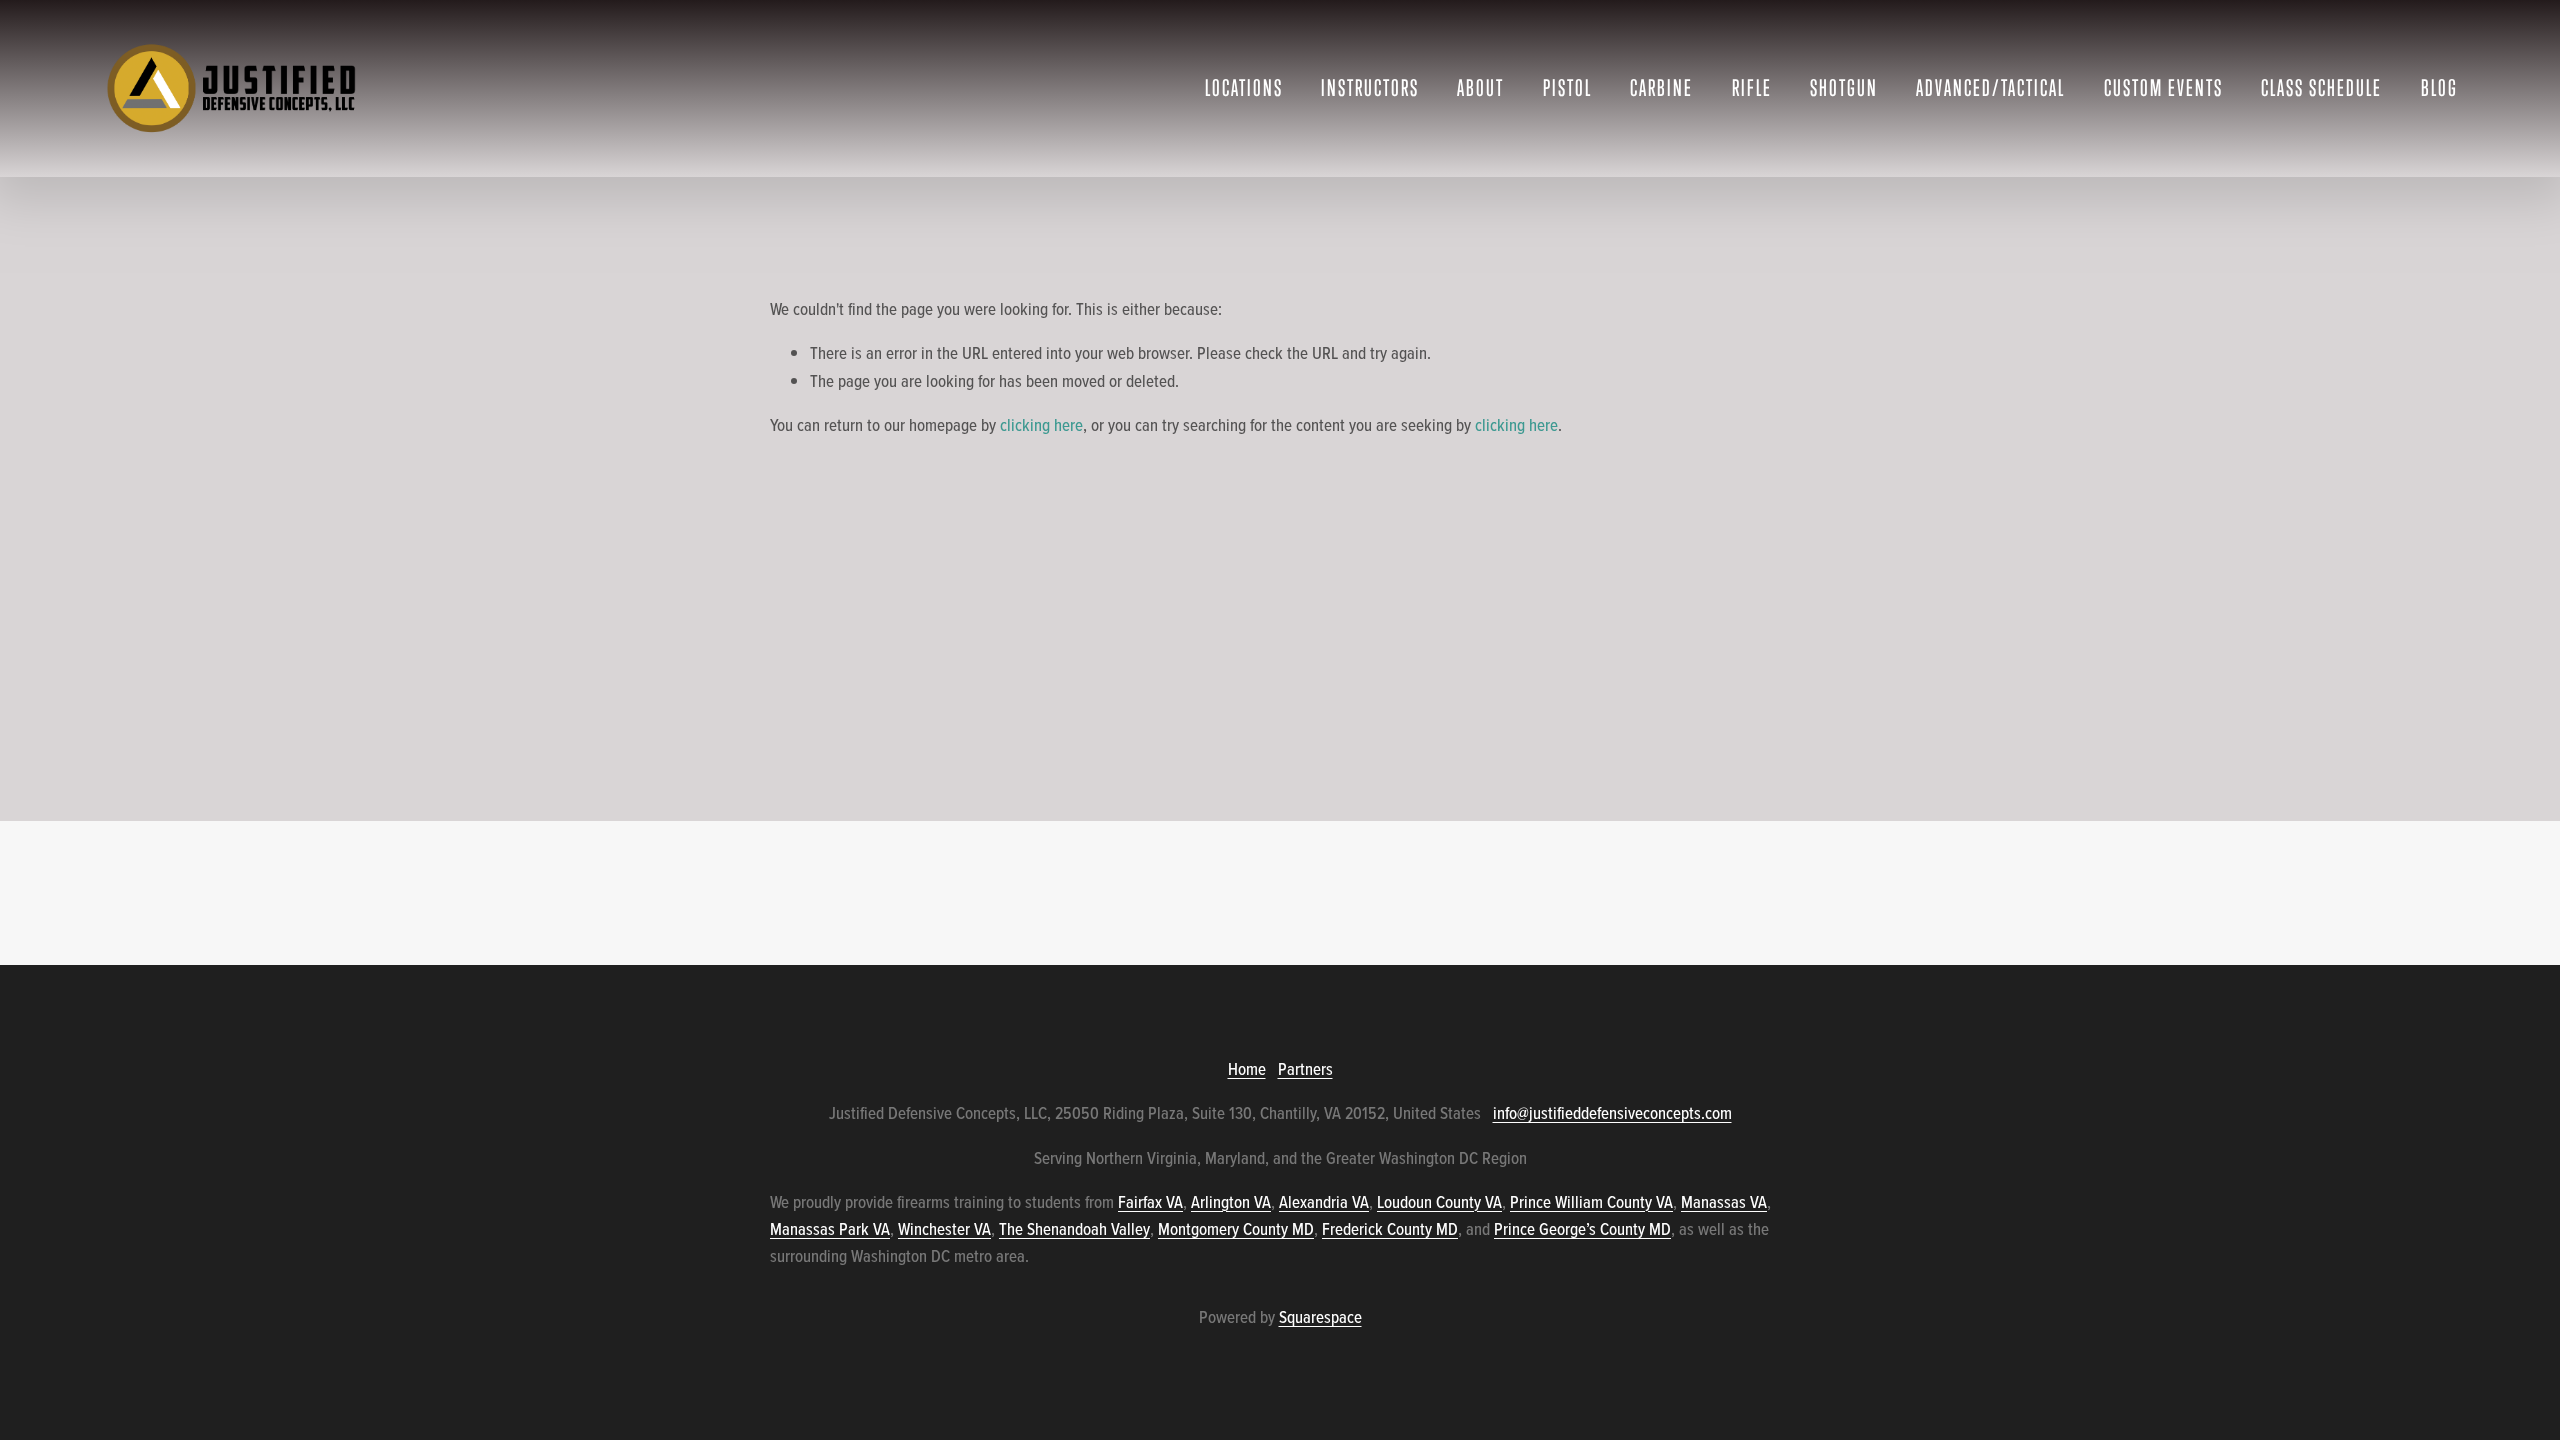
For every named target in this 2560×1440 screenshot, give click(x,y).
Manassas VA (1724, 1202)
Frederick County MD (1390, 1229)
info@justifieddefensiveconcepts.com (1612, 1113)
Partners (1305, 1069)
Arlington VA (1231, 1202)
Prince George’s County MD (1582, 1229)
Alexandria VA (1324, 1202)
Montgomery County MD (1236, 1229)
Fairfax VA (1150, 1202)
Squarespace (1320, 1317)
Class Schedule (2321, 88)
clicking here (1041, 425)
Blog (2439, 88)
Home (1247, 1069)
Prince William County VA (1591, 1202)
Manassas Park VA (830, 1229)
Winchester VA (944, 1229)
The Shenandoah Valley (1074, 1229)
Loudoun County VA (1439, 1202)
